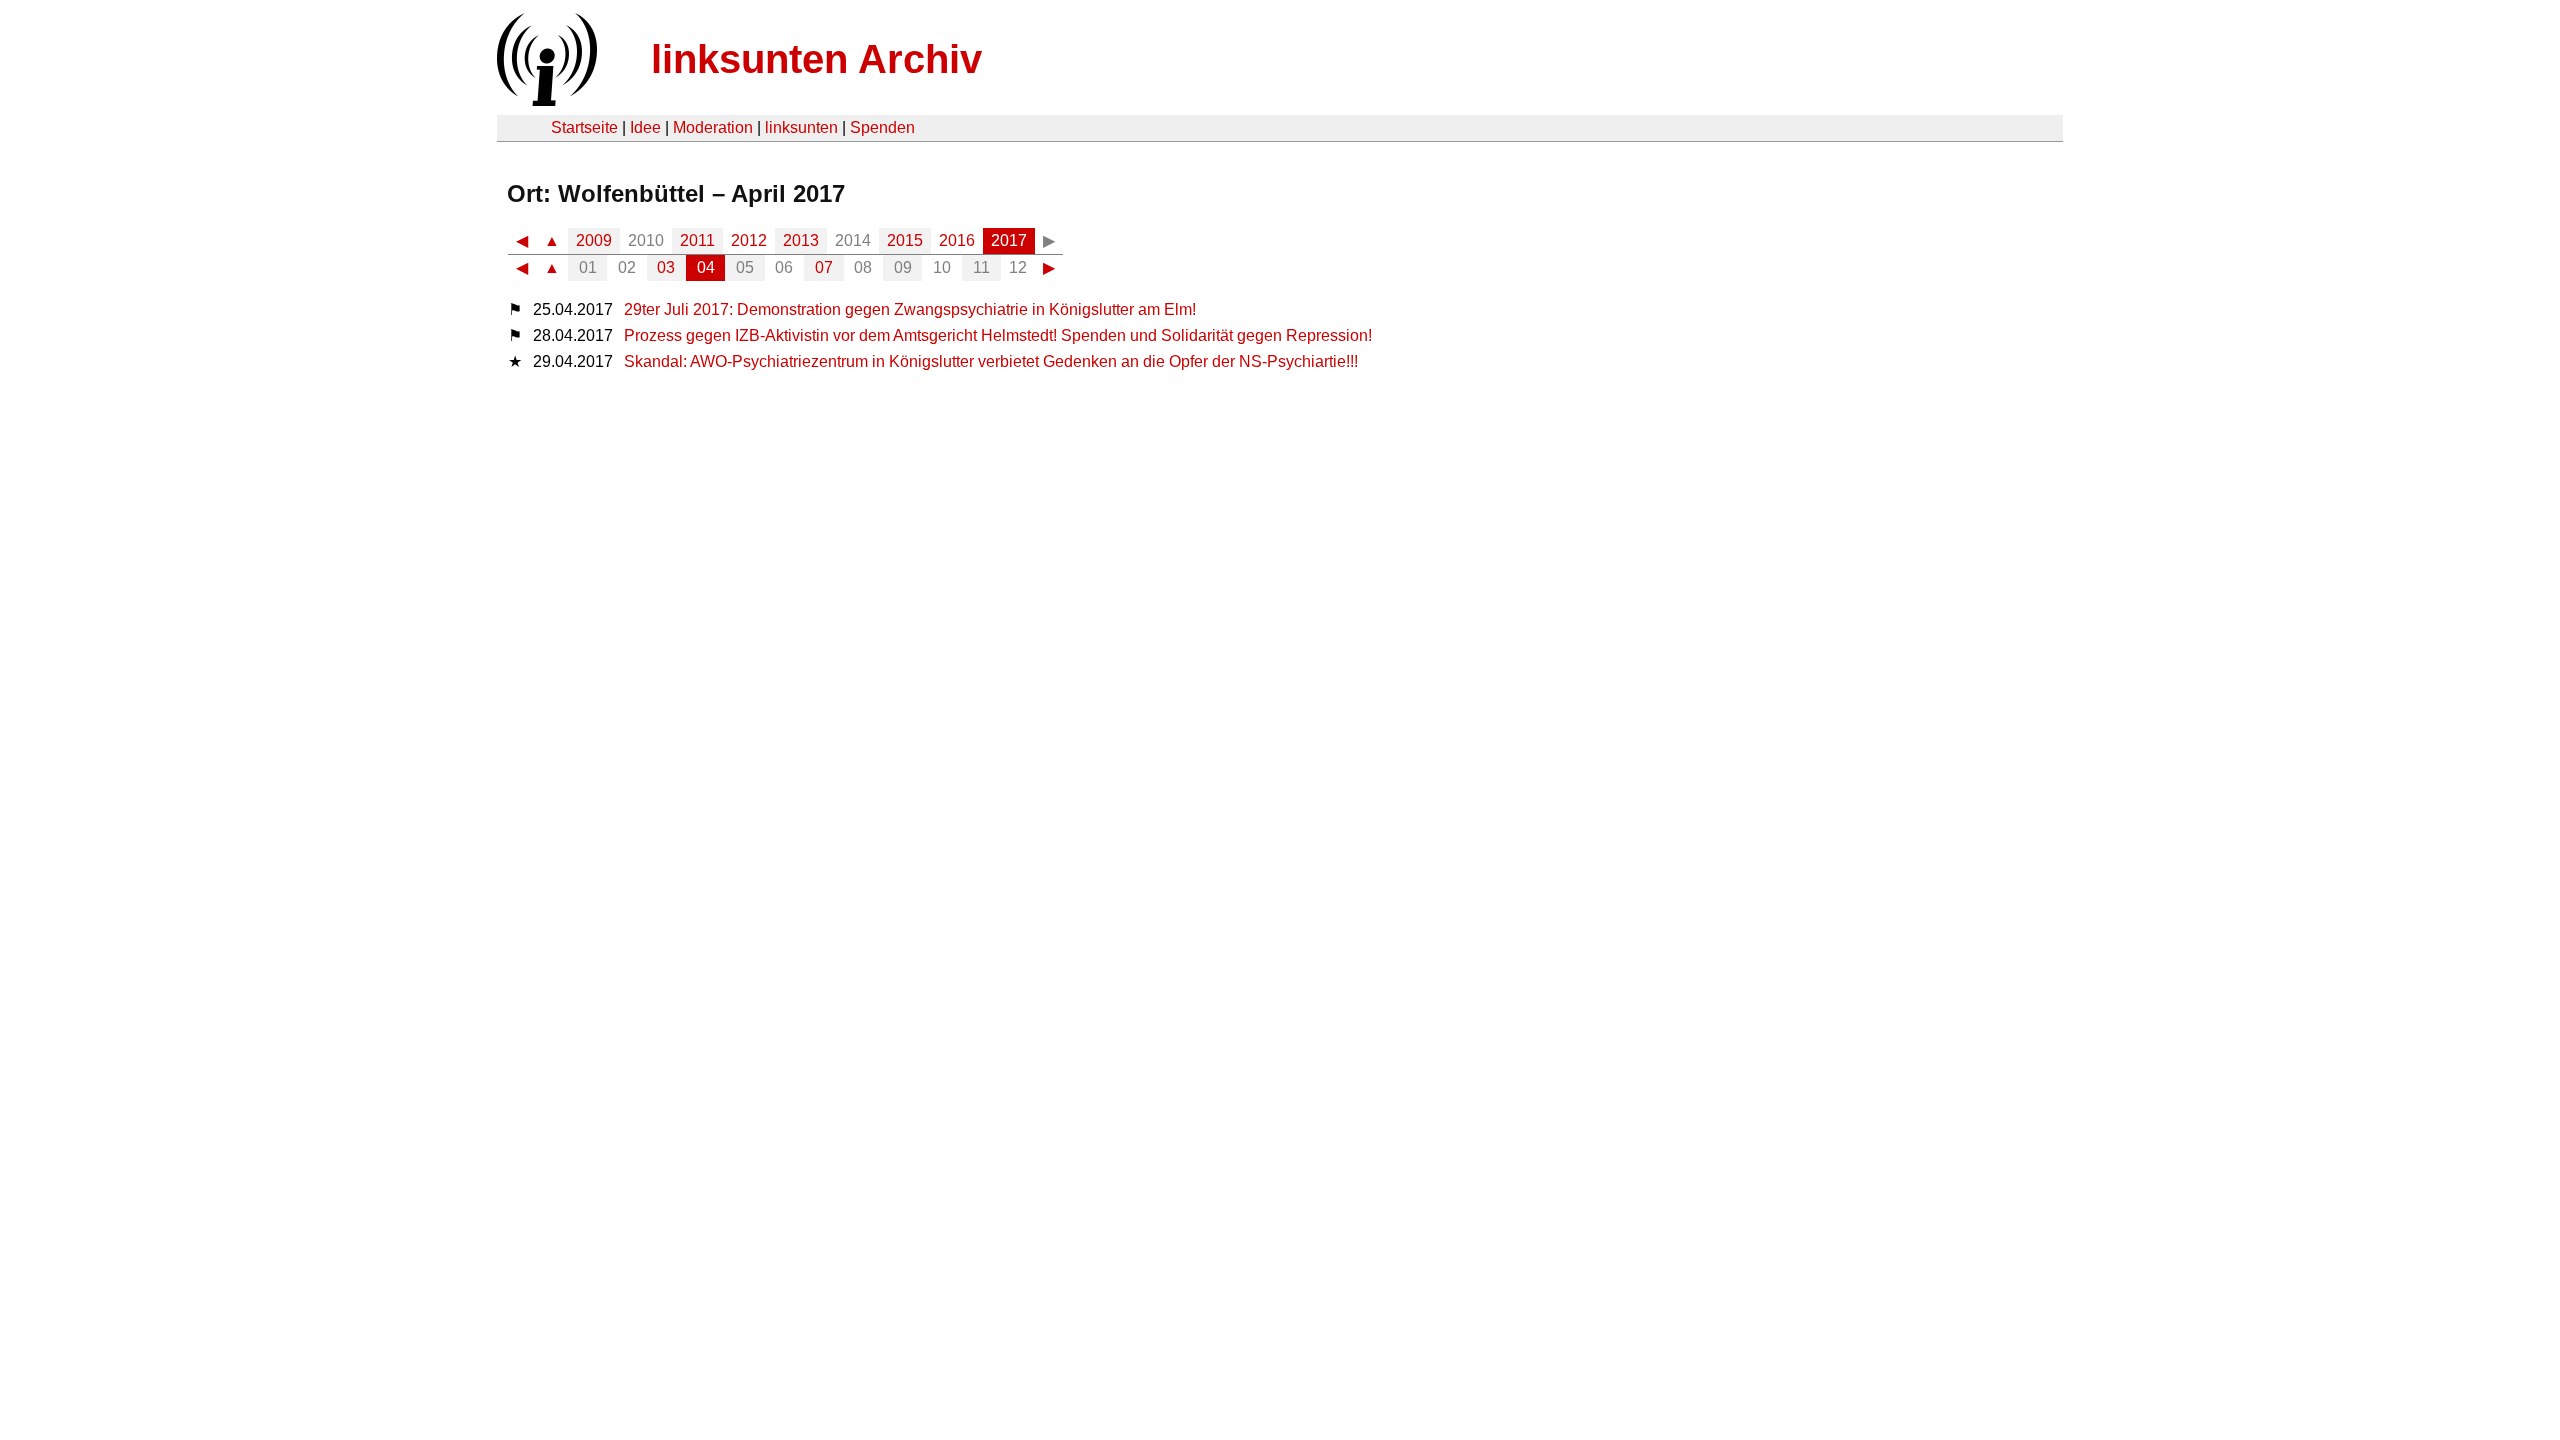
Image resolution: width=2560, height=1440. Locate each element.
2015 (905, 240)
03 (666, 267)
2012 (749, 240)
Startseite (584, 127)
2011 (697, 240)
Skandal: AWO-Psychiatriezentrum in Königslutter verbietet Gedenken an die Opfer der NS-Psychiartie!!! (991, 361)
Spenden (882, 127)
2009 (594, 240)
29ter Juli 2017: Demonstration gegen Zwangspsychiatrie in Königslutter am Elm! (910, 309)
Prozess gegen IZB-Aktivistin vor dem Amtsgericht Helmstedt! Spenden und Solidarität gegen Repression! (998, 335)
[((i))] (545, 100)
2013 (801, 240)
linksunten (801, 127)
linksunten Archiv (816, 59)
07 (824, 267)
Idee (645, 127)
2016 (957, 240)
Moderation (713, 127)
